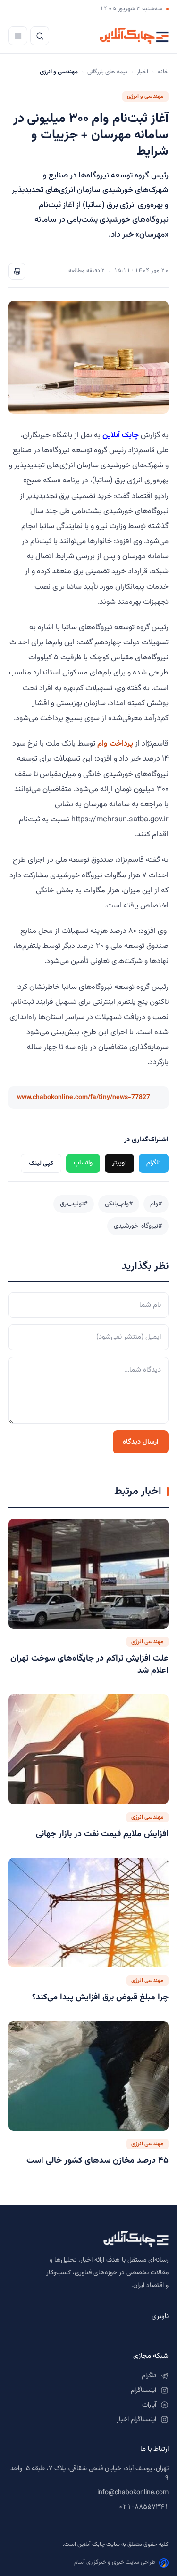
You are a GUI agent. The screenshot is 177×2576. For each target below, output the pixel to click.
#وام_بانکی (119, 1204)
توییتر (119, 1163)
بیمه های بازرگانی (107, 72)
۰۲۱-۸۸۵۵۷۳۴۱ (143, 2507)
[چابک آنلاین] (134, 36)
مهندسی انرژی (147, 1642)
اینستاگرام (143, 2391)
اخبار (143, 72)
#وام (156, 1204)
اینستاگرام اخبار (136, 2420)
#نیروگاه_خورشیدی (138, 1226)
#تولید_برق (74, 1204)
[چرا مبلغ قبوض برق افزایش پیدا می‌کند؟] (88, 1913)
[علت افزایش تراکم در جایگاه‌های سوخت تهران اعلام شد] (88, 1574)
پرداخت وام (115, 744)
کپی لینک (41, 1163)
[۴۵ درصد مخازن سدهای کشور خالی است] (88, 2076)
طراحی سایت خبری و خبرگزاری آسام (115, 2562)
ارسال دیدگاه (141, 1442)
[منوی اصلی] (18, 36)
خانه (163, 72)
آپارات (149, 2405)
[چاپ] (17, 271)
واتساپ (83, 1163)
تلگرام (154, 1163)
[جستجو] (40, 36)
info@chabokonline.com (133, 2493)
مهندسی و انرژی (145, 96)
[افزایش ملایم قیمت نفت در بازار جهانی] (88, 1749)
